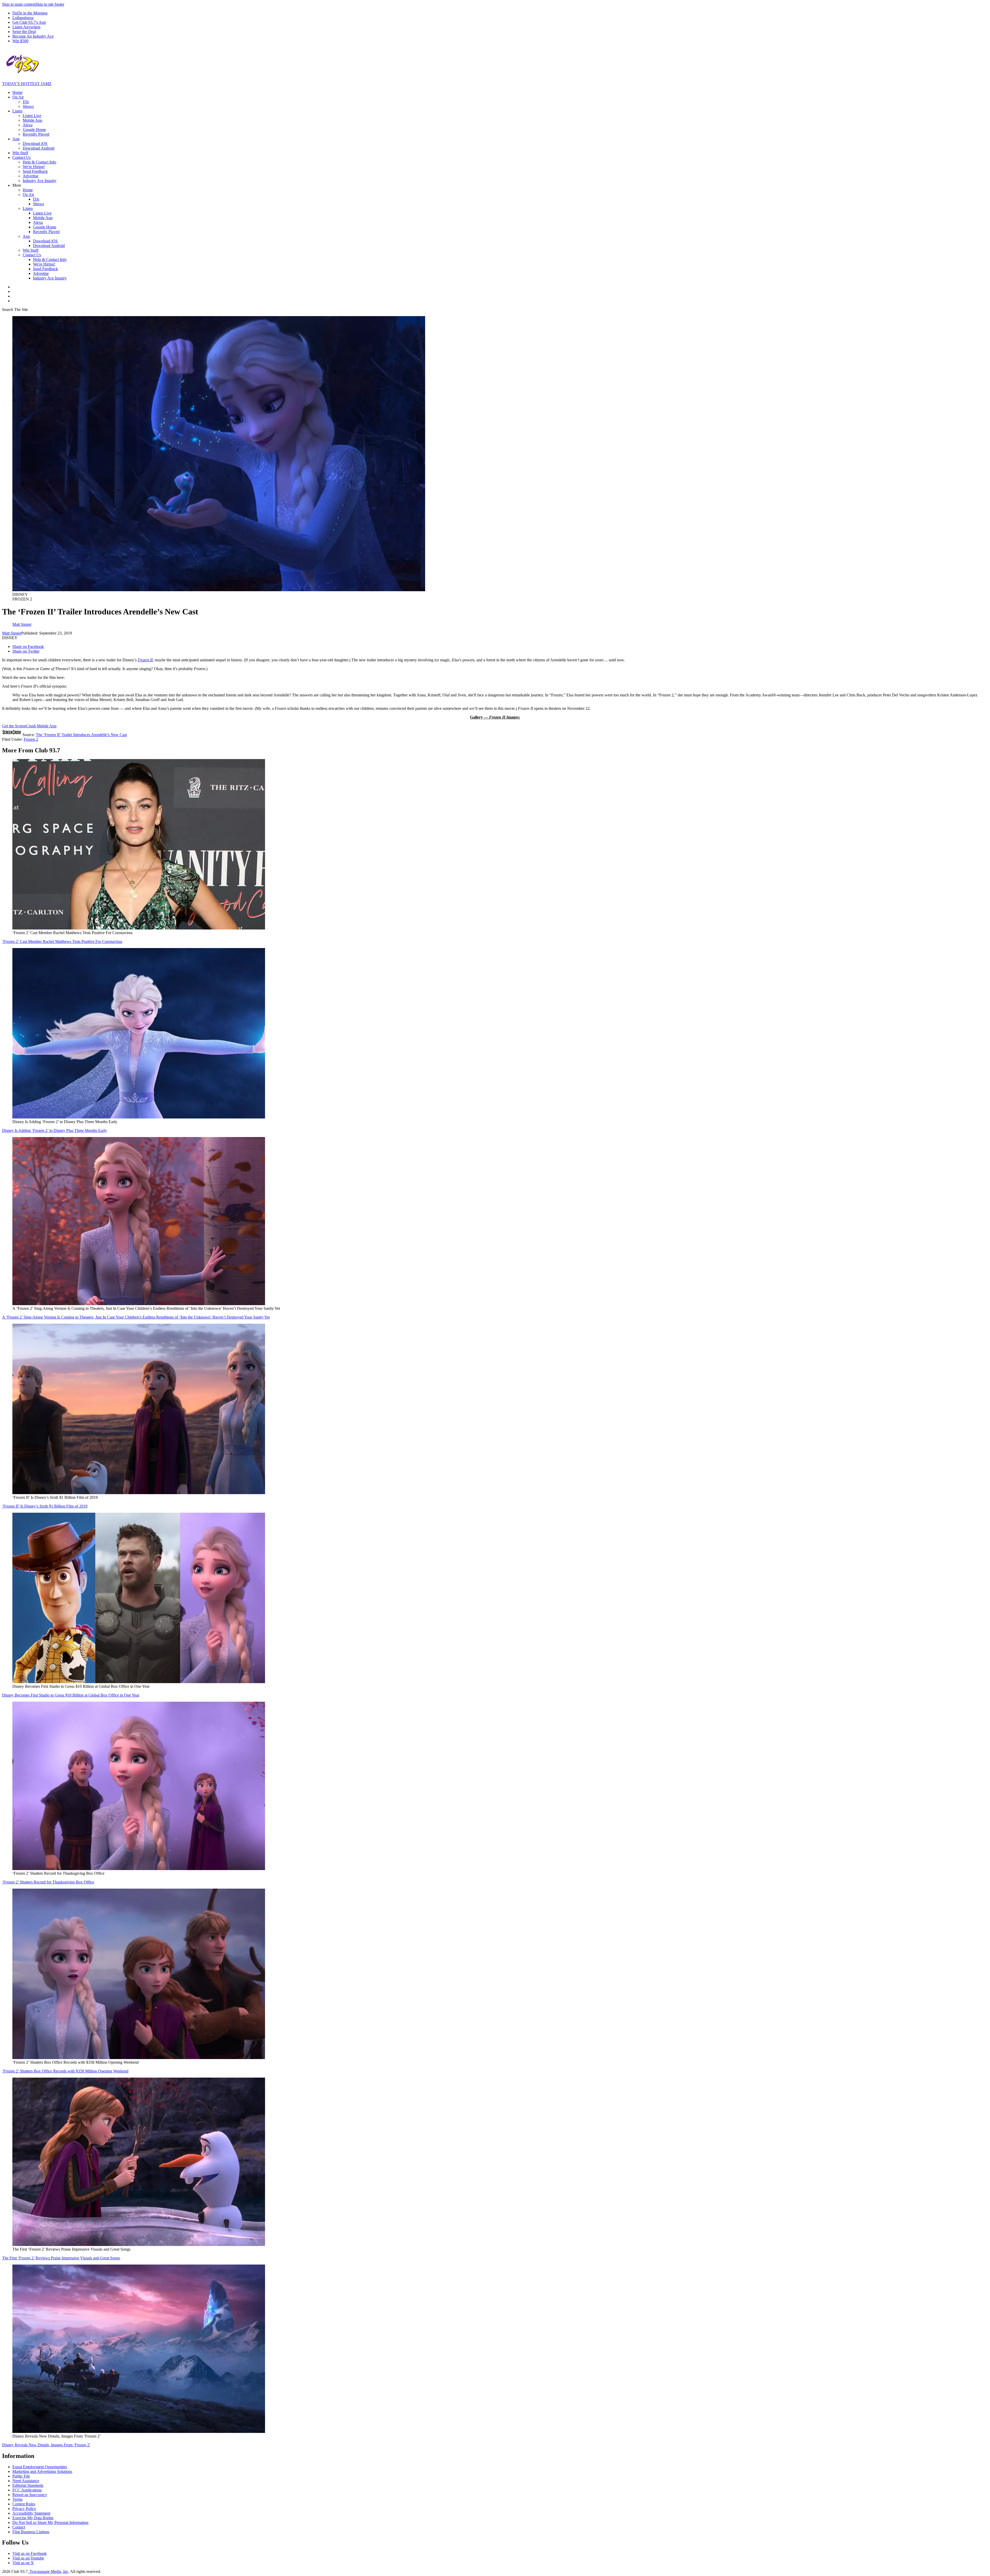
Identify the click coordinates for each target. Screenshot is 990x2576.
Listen (17, 111)
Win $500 (20, 41)
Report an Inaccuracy (30, 2495)
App (16, 139)
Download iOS (35, 143)
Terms (17, 2499)
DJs (26, 102)
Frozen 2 (31, 739)
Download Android (39, 148)
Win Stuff (20, 153)
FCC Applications (27, 2490)
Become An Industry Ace (33, 36)
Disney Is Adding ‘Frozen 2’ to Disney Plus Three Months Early (55, 1130)
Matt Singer (12, 633)
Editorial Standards (28, 2485)
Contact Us (22, 157)
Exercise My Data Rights (33, 2518)
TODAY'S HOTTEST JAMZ (27, 84)
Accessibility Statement (31, 2513)
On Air (18, 97)
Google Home (34, 130)
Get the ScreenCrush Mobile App (29, 726)
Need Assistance (26, 2481)
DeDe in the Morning (30, 13)
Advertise (31, 176)
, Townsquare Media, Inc (48, 2571)
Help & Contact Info (39, 162)
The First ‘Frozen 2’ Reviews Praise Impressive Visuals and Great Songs (61, 2258)
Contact (19, 2527)
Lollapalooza (23, 18)
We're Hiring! (34, 167)
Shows (28, 106)
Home (17, 92)
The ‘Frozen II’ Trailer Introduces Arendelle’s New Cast (81, 735)
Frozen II (145, 660)
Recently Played (36, 134)
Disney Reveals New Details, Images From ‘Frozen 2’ (46, 2445)
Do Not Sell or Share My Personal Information (50, 2522)
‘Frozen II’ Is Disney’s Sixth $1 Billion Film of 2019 (45, 1506)
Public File (21, 2476)
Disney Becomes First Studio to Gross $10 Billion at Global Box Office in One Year (71, 1695)
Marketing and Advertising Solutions (42, 2471)
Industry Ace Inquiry (40, 181)
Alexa (28, 125)
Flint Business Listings (31, 2532)
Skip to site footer (50, 4)
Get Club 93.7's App (29, 22)
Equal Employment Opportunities (40, 2467)
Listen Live (32, 116)
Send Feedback (35, 171)
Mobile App (32, 120)
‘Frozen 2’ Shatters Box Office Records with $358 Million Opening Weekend (65, 2071)
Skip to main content (19, 4)
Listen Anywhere (26, 27)
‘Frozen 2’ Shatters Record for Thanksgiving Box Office (48, 1882)
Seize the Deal (24, 32)
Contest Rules (24, 2504)
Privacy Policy (24, 2509)
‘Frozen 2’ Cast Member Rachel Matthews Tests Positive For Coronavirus (62, 941)
